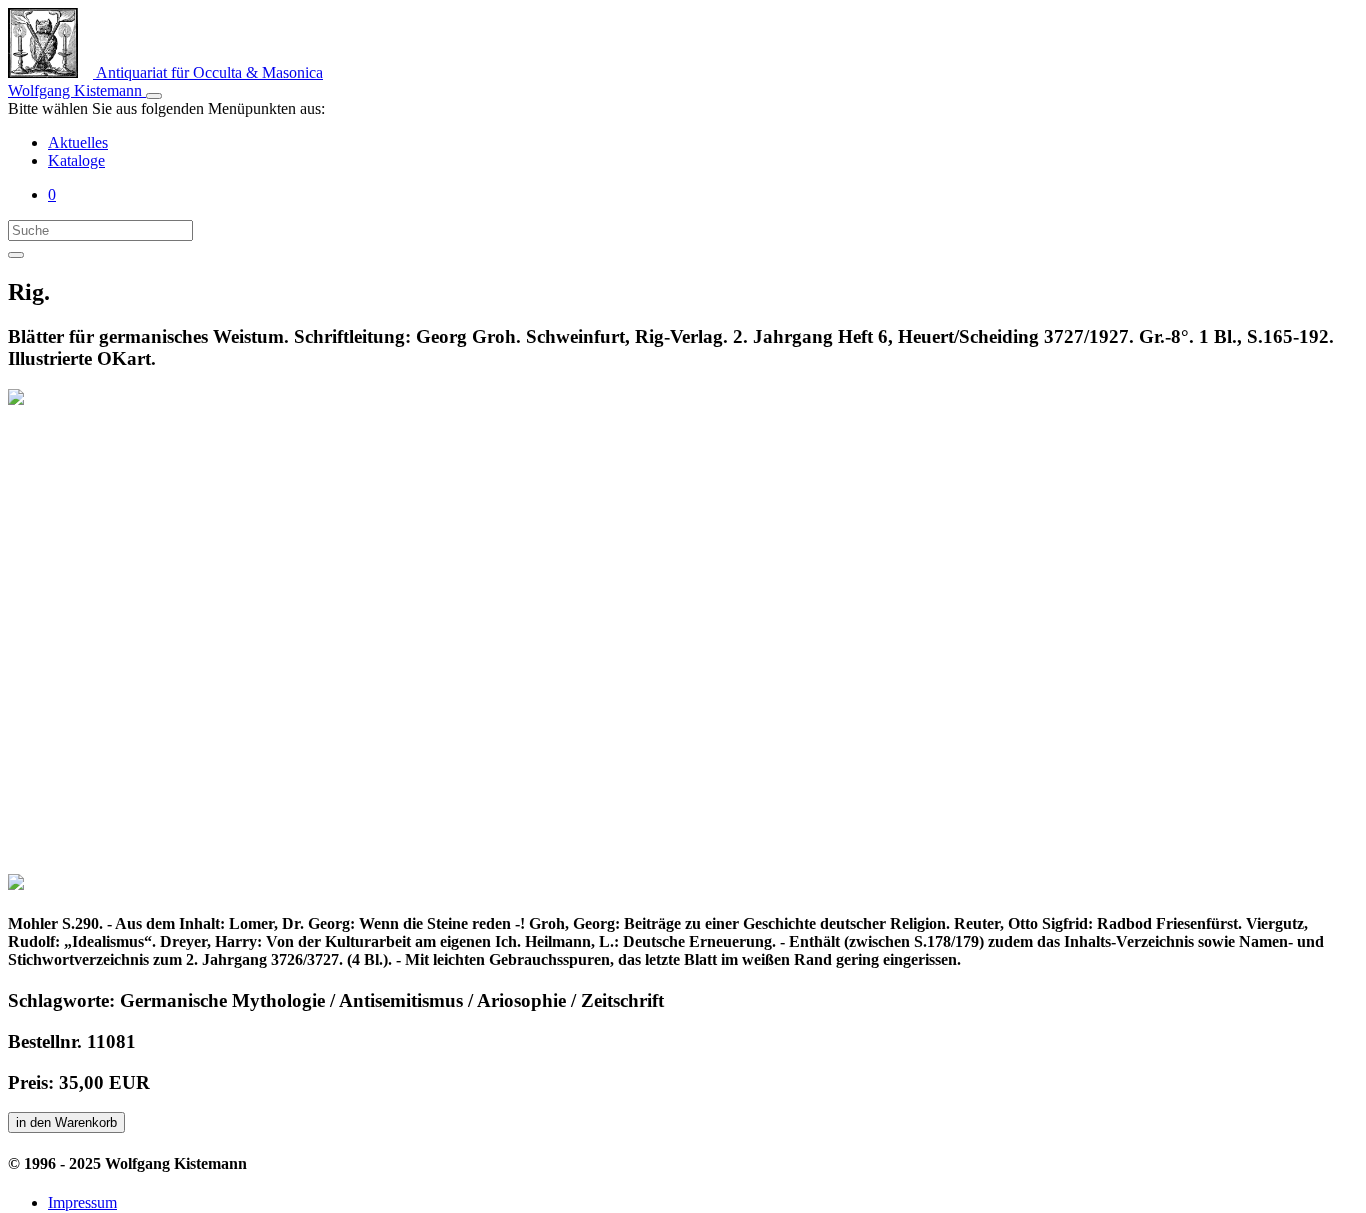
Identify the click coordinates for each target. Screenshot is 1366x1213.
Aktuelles (78, 142)
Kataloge (76, 160)
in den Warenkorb (66, 1122)
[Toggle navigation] (154, 96)
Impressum (82, 1202)
